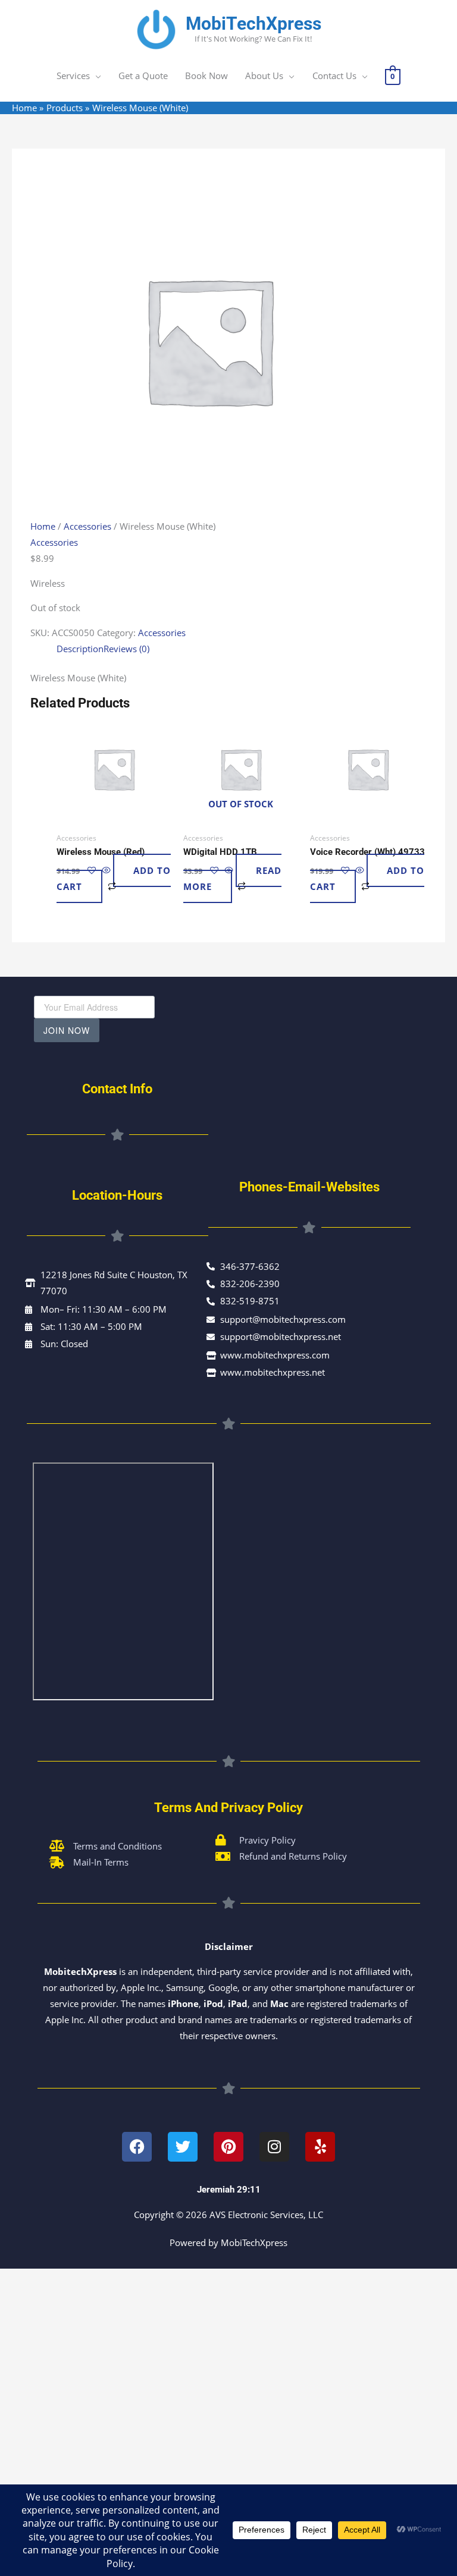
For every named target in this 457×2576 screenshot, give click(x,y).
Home (43, 526)
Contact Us (334, 76)
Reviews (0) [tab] (126, 649)
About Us (264, 76)
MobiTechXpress (253, 23)
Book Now (206, 76)
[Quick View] (106, 870)
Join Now (67, 1030)
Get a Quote (143, 76)
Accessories (87, 526)
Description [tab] (80, 649)
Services (73, 76)
